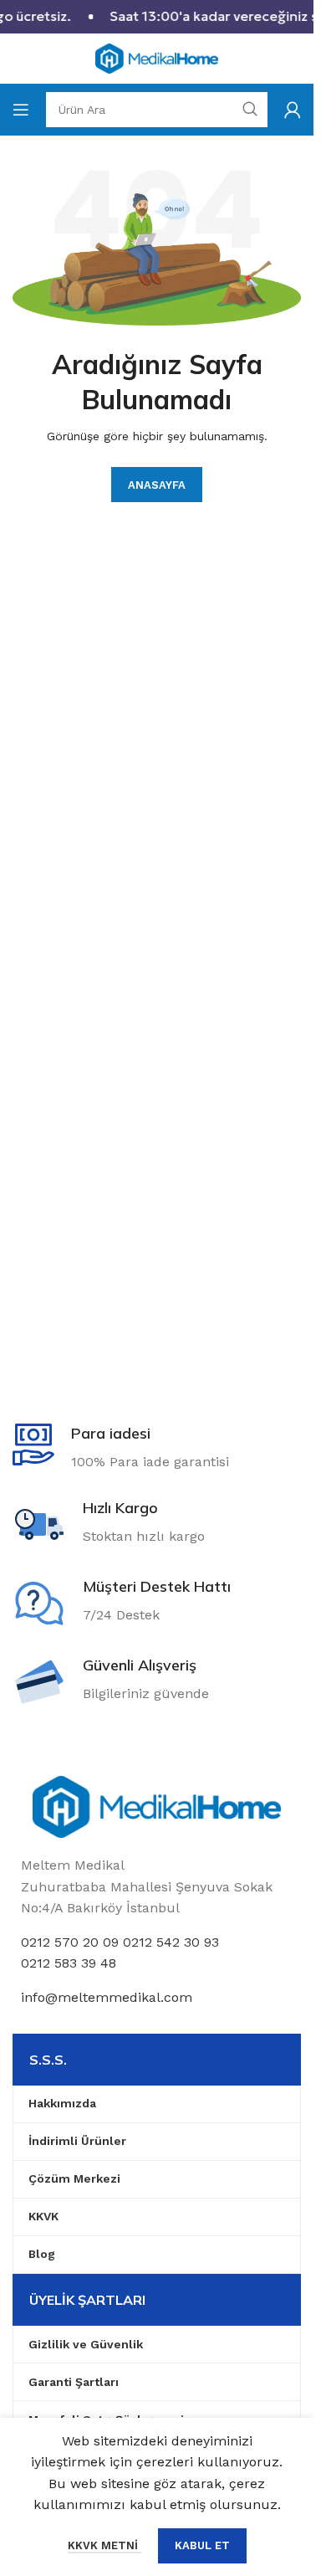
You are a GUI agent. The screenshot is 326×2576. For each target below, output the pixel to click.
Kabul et (202, 2545)
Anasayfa (157, 485)
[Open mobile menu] (21, 110)
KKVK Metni (104, 2545)
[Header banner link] (157, 17)
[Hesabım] (293, 110)
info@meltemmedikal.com (107, 1997)
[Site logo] (157, 57)
